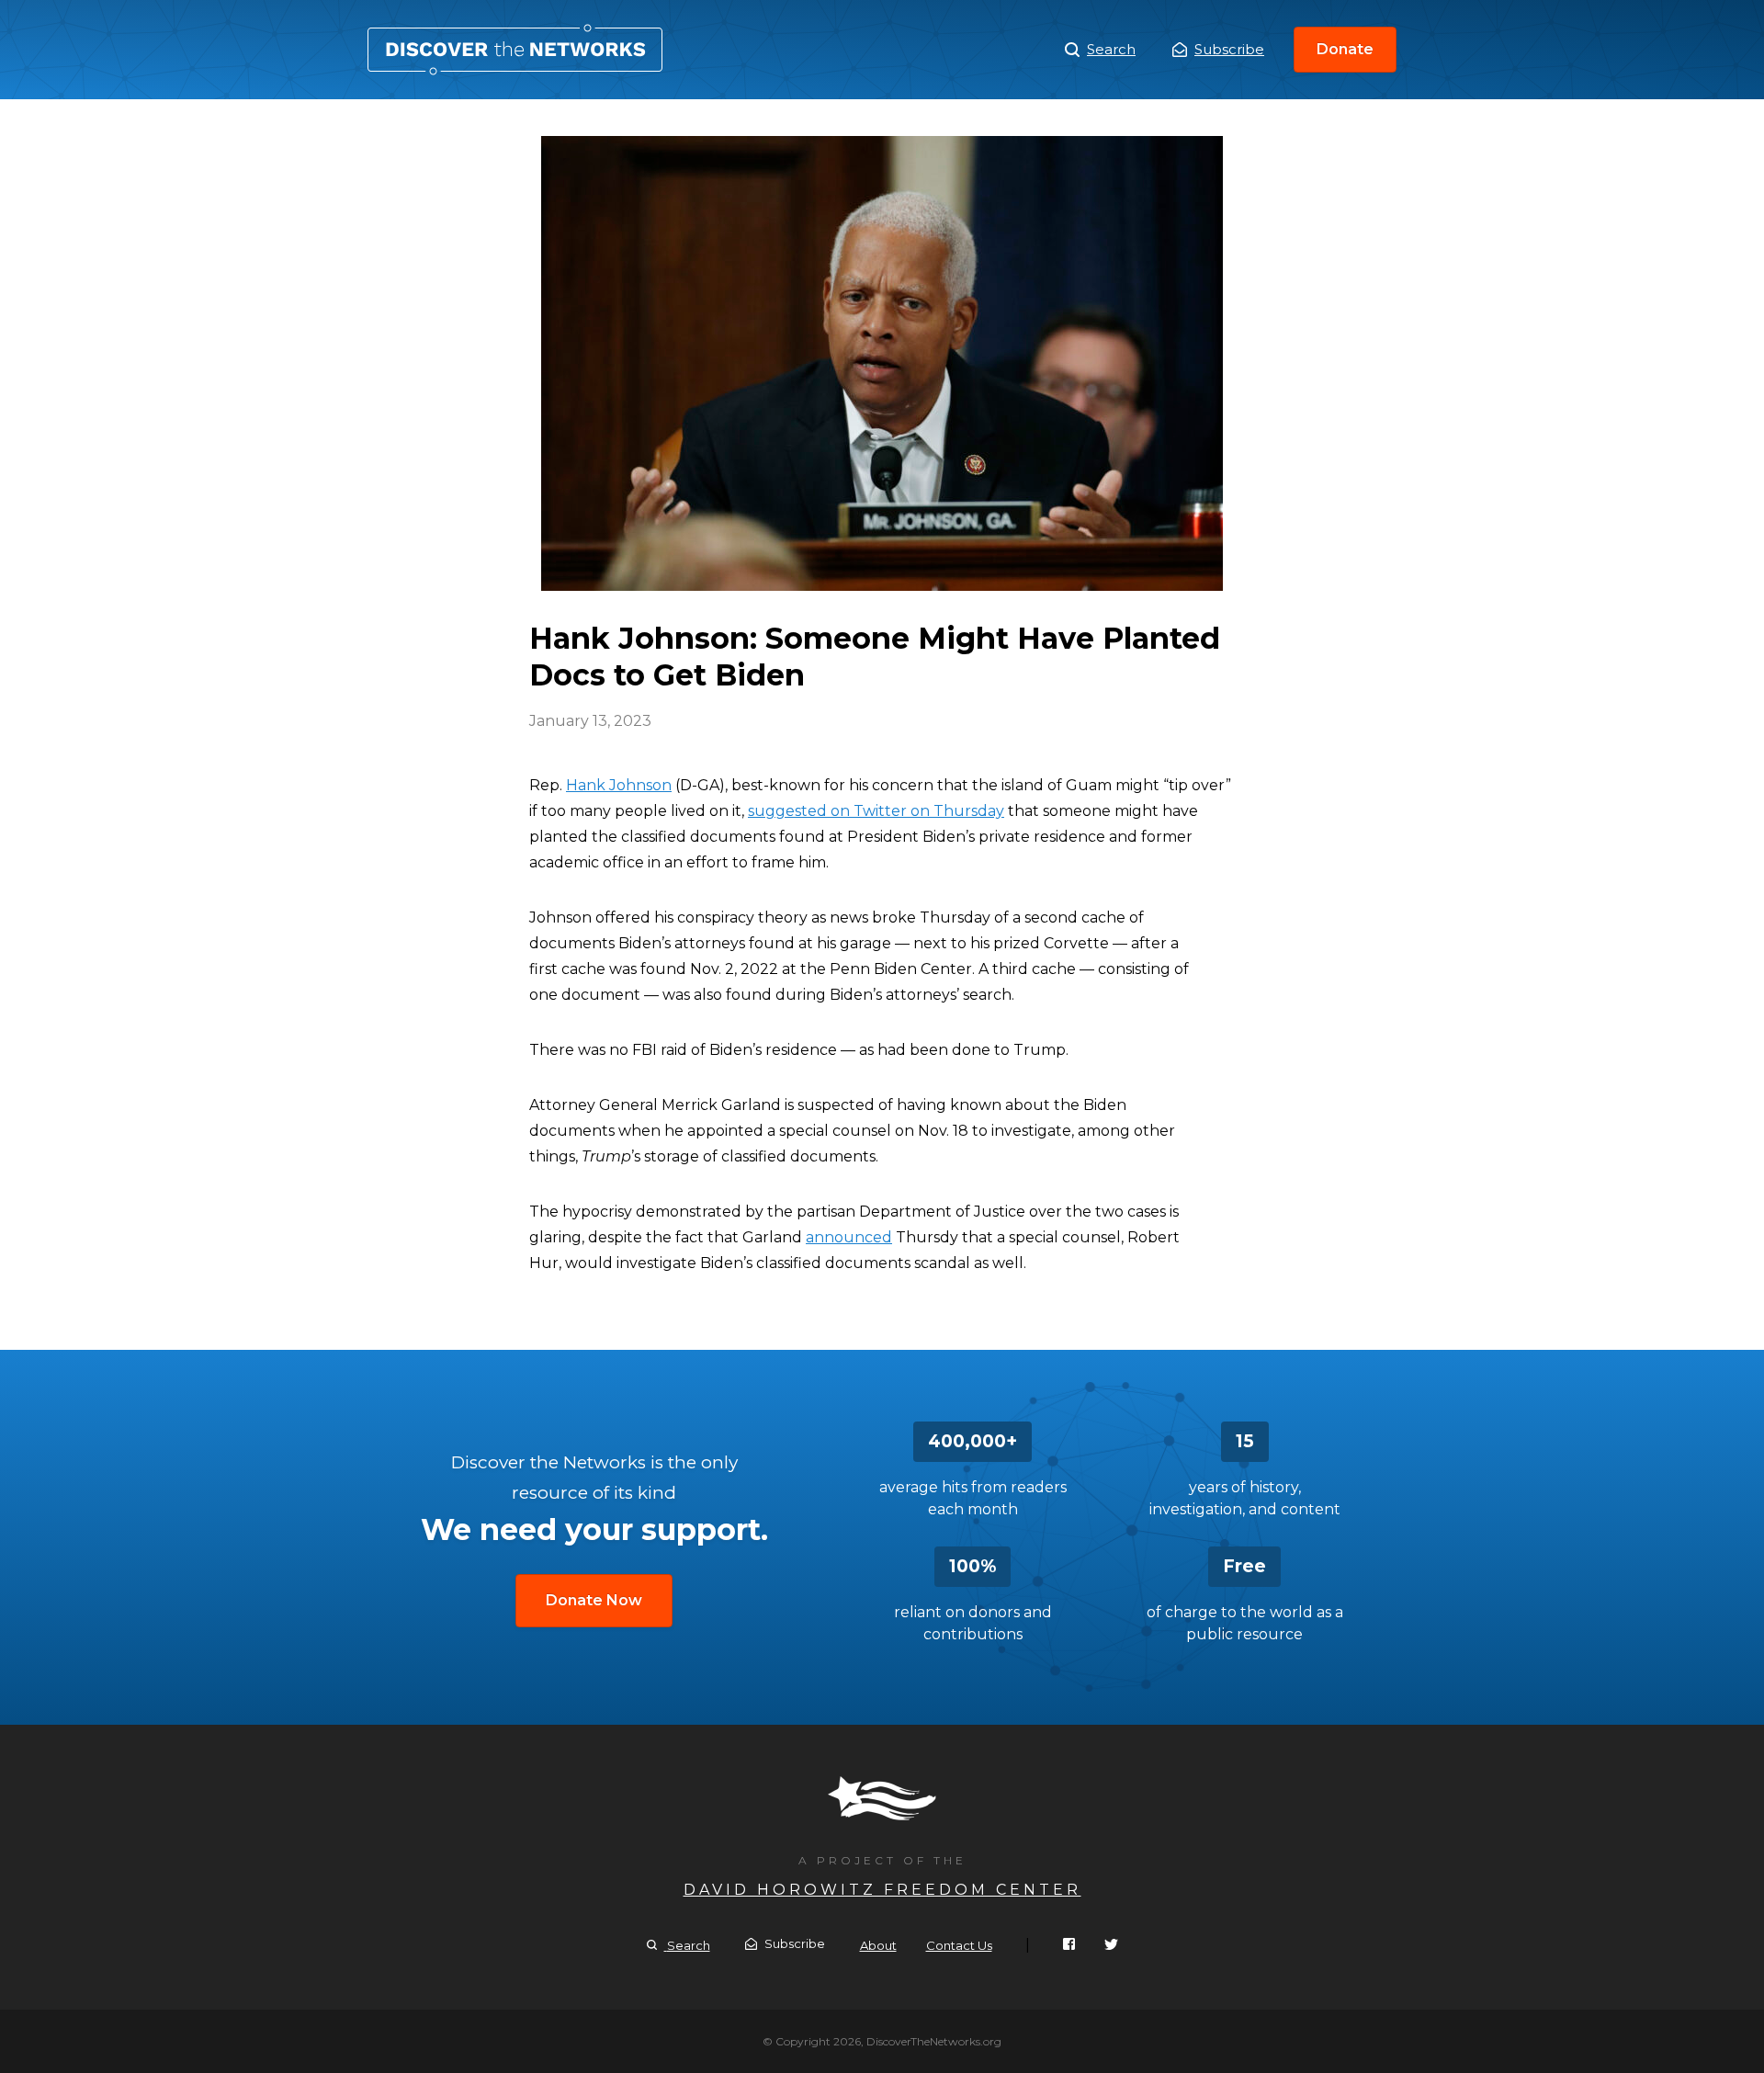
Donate (1345, 49)
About (878, 1945)
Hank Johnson (619, 785)
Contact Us (959, 1945)
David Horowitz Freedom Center (882, 1890)
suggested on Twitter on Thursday (876, 811)
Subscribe (1229, 49)
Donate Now (594, 1600)
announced (849, 1237)
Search (1111, 49)
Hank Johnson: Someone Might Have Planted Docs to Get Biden (515, 50)
